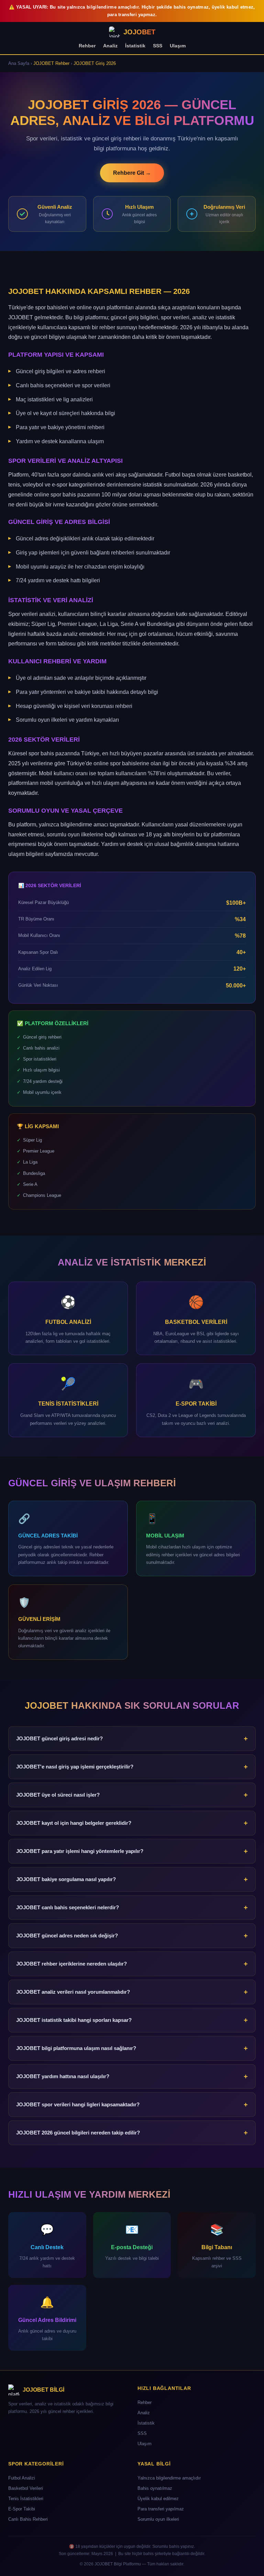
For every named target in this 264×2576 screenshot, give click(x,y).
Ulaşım (178, 46)
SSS (158, 46)
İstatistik (135, 46)
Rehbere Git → (132, 173)
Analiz (110, 46)
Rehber (87, 46)
